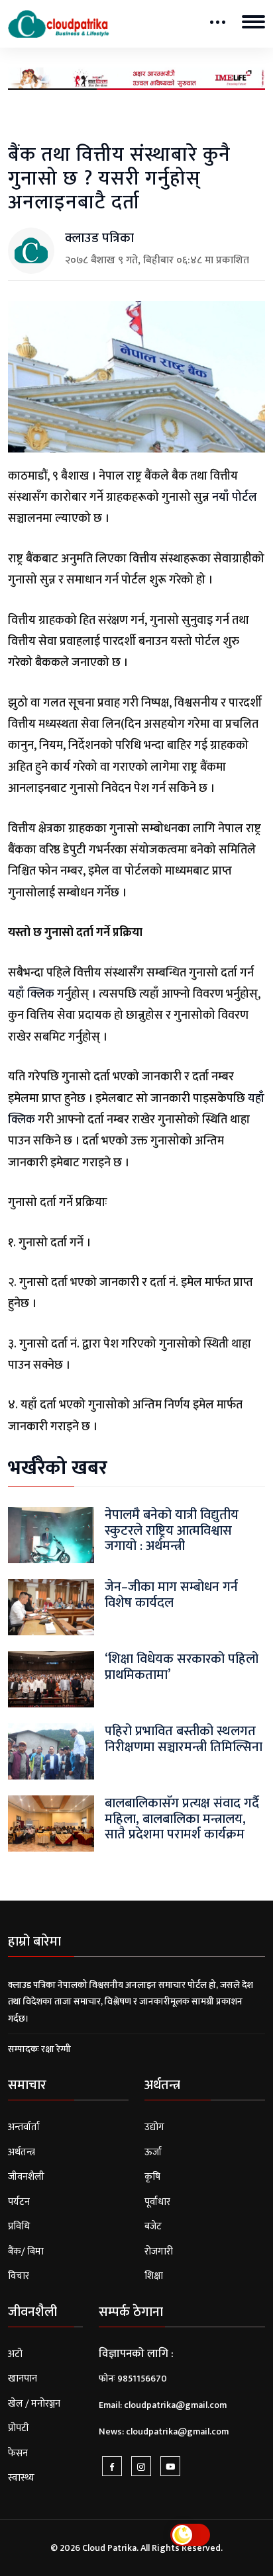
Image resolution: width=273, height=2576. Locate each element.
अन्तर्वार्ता (24, 2127)
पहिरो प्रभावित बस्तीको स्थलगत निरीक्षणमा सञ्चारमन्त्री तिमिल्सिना (184, 1739)
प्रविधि (19, 2226)
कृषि (152, 2177)
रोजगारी (159, 2252)
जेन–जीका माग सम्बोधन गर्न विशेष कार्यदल (171, 1595)
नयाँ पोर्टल (235, 497)
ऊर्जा (153, 2152)
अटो (15, 2354)
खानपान (23, 2379)
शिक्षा (154, 2276)
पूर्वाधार (157, 2202)
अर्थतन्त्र (22, 2152)
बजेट (153, 2226)
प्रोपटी (19, 2428)
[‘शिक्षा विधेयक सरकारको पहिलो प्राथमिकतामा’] (51, 1679)
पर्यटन (19, 2202)
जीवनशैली (26, 2177)
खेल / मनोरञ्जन (34, 2404)
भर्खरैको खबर (58, 1468)
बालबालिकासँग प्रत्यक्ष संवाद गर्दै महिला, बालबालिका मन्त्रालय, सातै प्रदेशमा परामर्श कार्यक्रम (182, 1819)
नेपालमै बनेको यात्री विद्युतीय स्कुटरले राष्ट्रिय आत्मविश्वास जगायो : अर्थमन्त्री (172, 1530)
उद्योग (154, 2127)
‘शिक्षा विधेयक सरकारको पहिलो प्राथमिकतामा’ (182, 1667)
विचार (19, 2276)
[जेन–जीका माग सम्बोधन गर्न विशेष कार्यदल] (51, 1607)
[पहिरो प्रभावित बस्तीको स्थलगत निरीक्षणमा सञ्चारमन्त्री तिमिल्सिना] (51, 1751)
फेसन (18, 2453)
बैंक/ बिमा (26, 2252)
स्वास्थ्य (21, 2478)
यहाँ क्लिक (31, 994)
